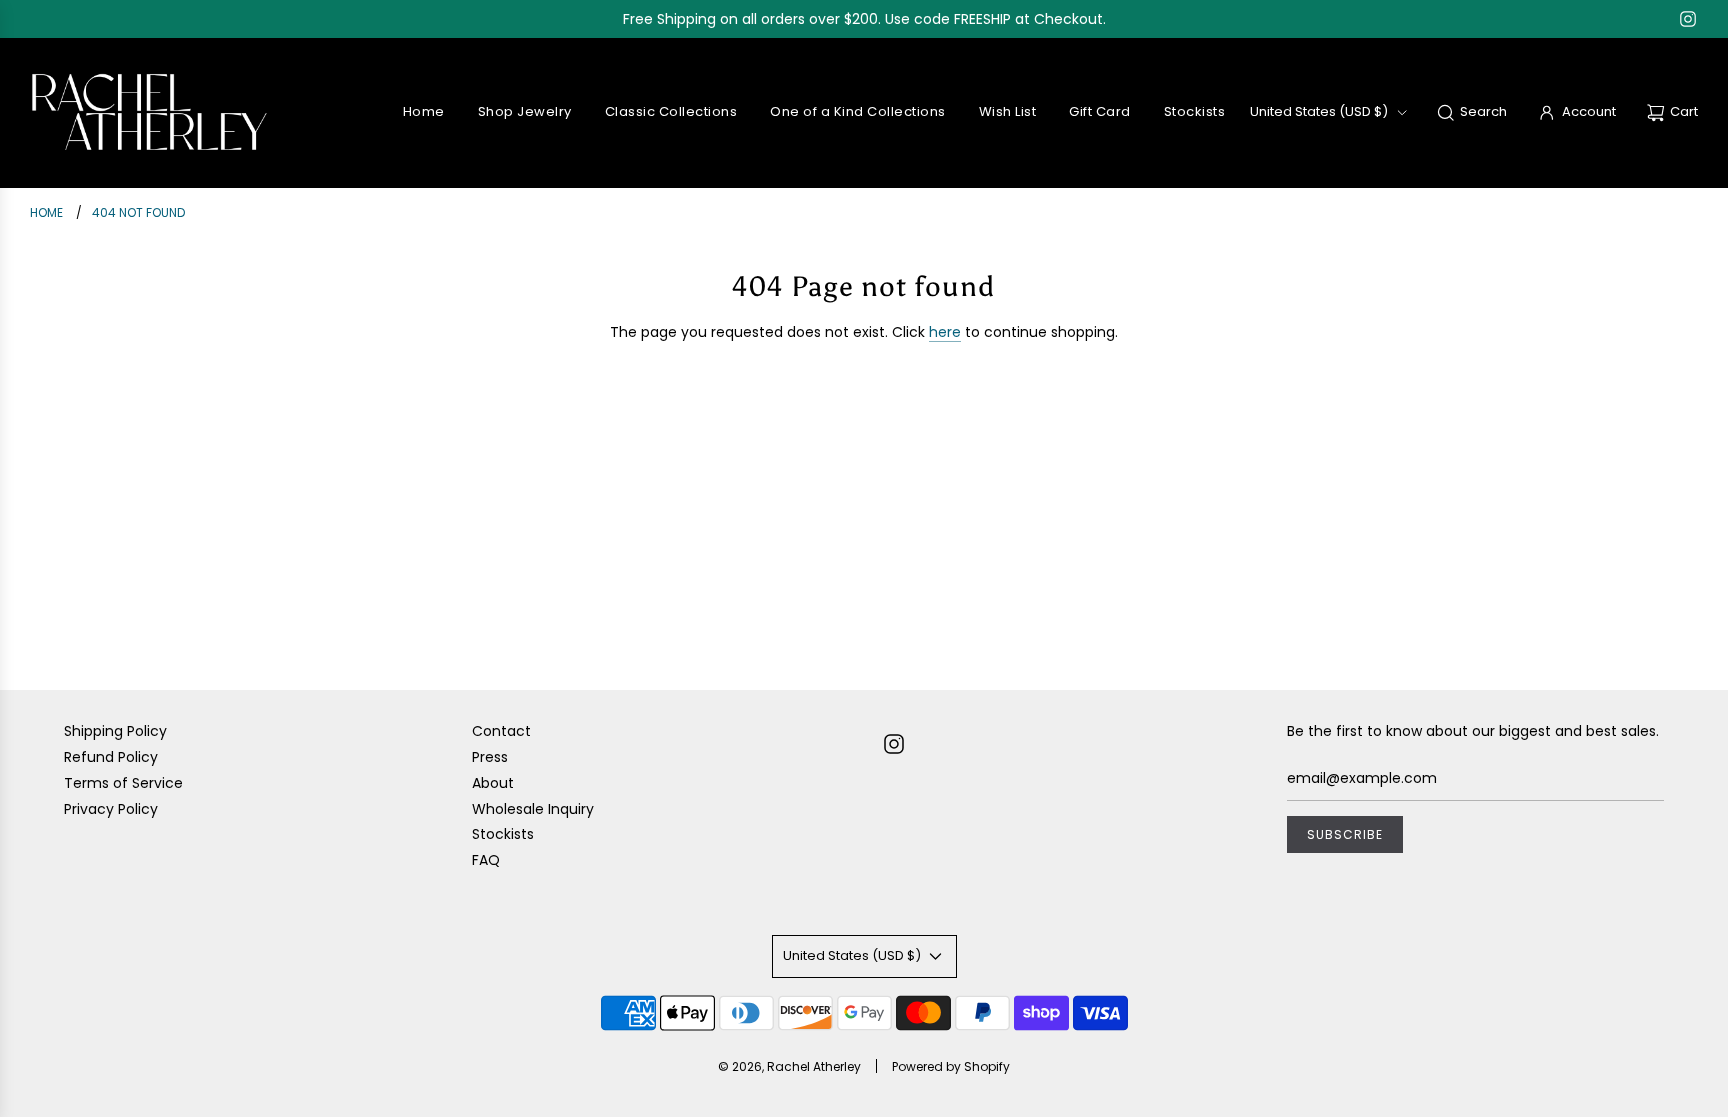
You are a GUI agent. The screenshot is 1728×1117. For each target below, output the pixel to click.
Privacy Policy (111, 809)
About (493, 783)
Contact (501, 731)
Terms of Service (123, 783)
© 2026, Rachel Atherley (789, 1066)
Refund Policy (111, 757)
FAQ (486, 860)
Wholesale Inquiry (533, 809)
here (945, 332)
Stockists (503, 834)
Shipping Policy (115, 731)
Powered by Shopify (951, 1066)
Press (490, 757)
